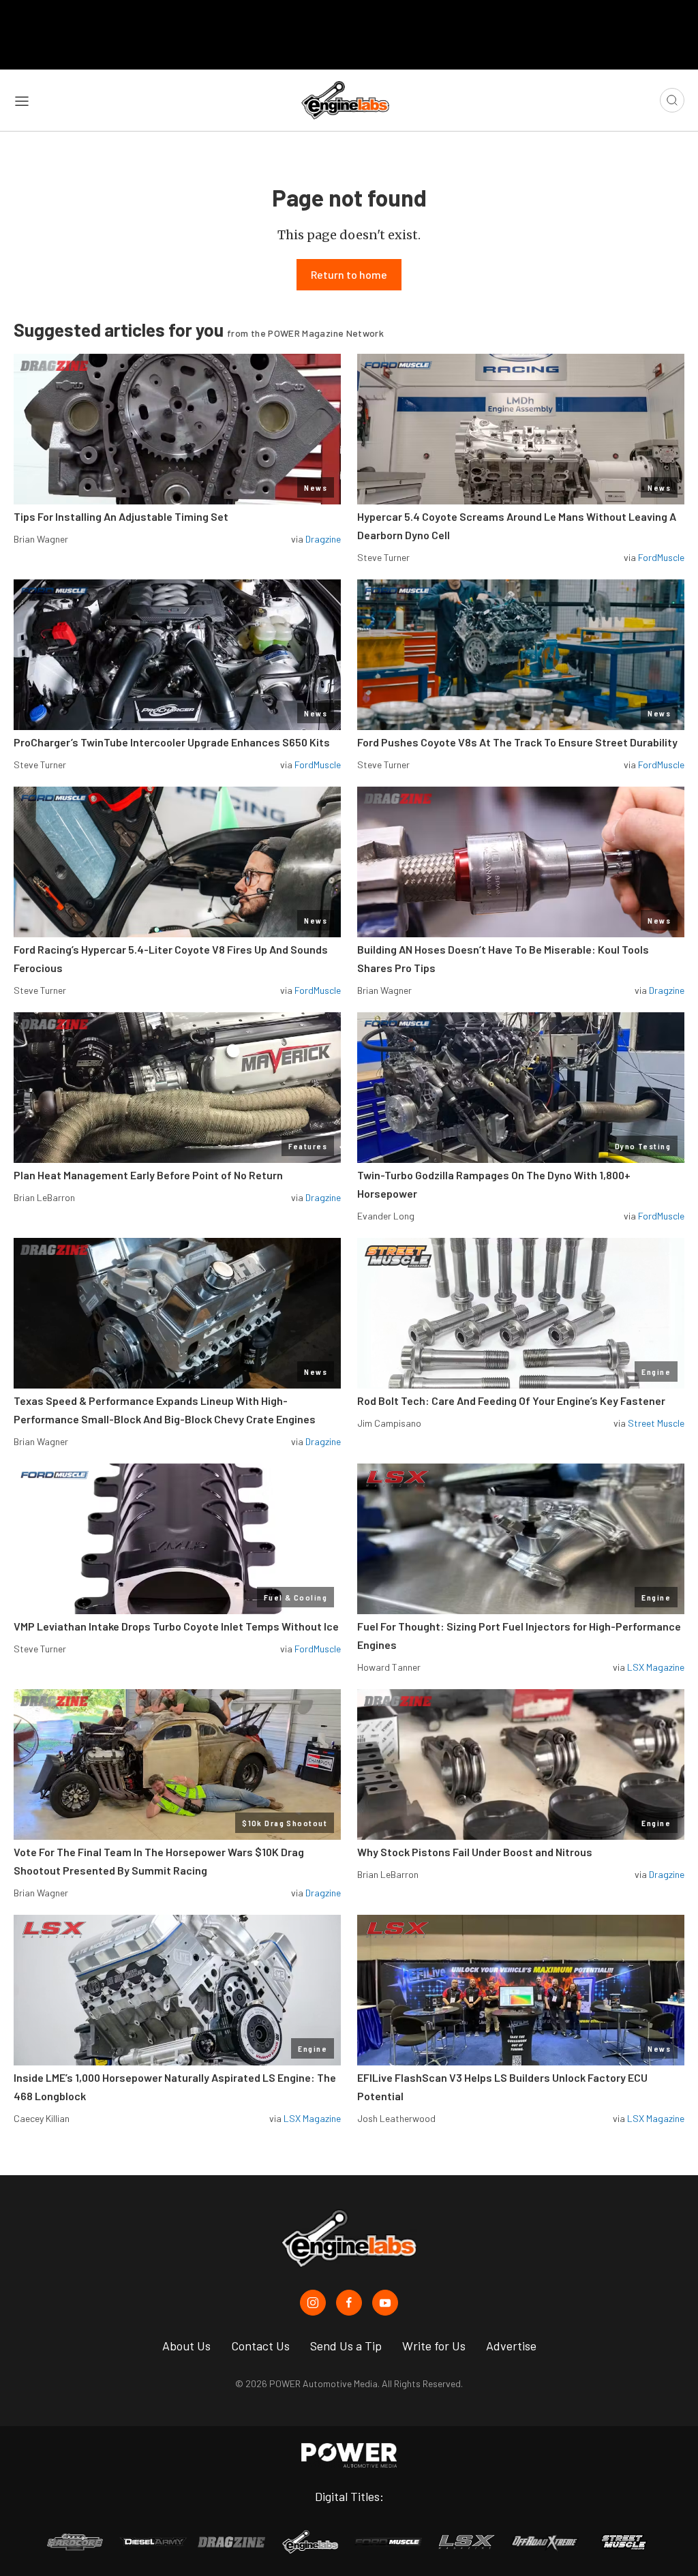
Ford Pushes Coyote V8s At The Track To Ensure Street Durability (517, 742)
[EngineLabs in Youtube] (385, 2303)
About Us (186, 2346)
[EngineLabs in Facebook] (349, 2303)
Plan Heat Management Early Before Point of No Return (148, 1175)
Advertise (511, 2346)
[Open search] (672, 100)
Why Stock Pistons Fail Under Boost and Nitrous (475, 1852)
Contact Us (260, 2346)
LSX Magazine (656, 1667)
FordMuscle (661, 557)
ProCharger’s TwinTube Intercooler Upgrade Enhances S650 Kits (172, 742)
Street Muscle (656, 1423)
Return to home (349, 274)
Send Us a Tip (346, 2346)
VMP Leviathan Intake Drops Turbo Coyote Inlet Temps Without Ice (176, 1626)
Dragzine (323, 539)
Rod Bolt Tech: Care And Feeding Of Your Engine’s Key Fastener (511, 1400)
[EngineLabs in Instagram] (313, 2303)
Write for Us (434, 2346)
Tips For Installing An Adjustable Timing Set (121, 516)
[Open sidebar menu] (22, 100)
